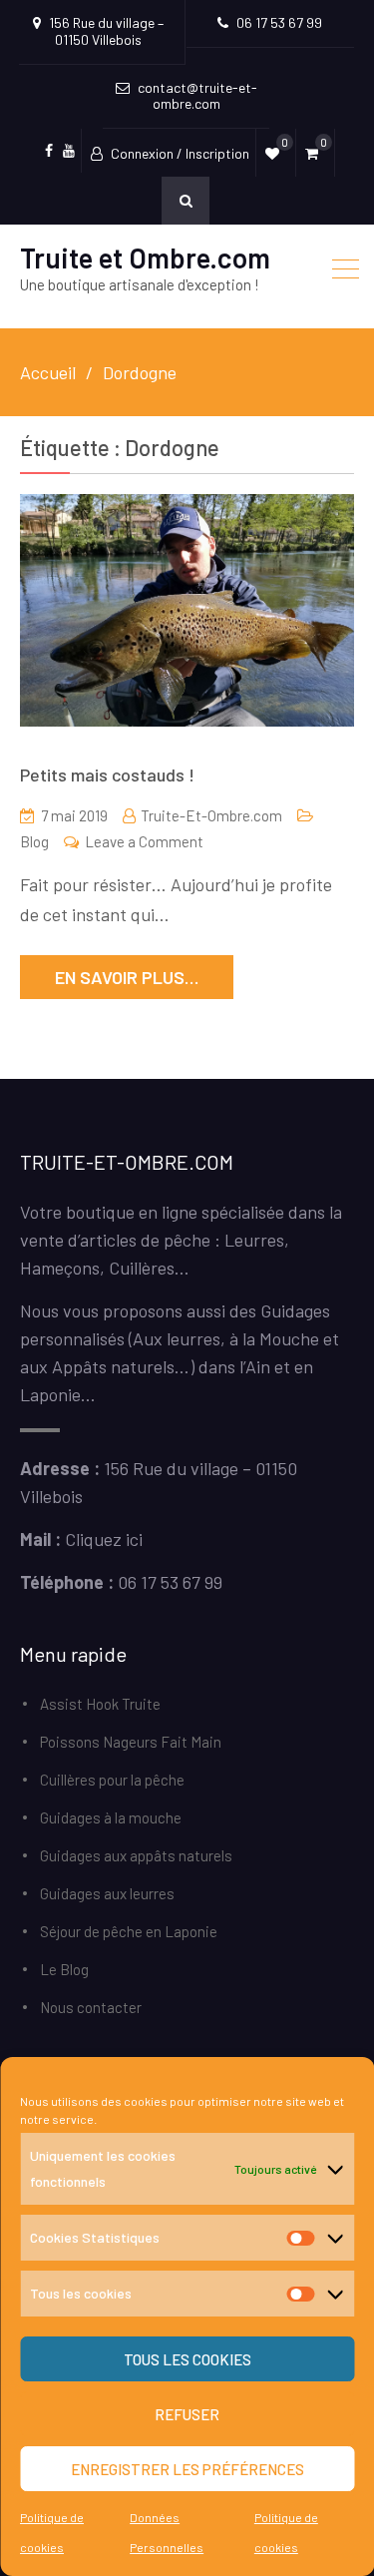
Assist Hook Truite (100, 1704)
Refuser (187, 2414)
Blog (34, 841)
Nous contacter (91, 2007)
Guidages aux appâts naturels (136, 1855)
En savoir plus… (127, 977)
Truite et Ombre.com (145, 258)
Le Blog (64, 1969)
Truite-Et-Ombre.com (211, 815)
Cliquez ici (104, 1539)
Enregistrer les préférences (187, 2469)
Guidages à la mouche (111, 1817)
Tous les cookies (187, 2359)
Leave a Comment (144, 841)
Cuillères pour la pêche (112, 1780)
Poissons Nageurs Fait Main (131, 1742)
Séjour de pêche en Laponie (129, 1931)
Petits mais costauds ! (107, 774)
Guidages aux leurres (107, 1893)
